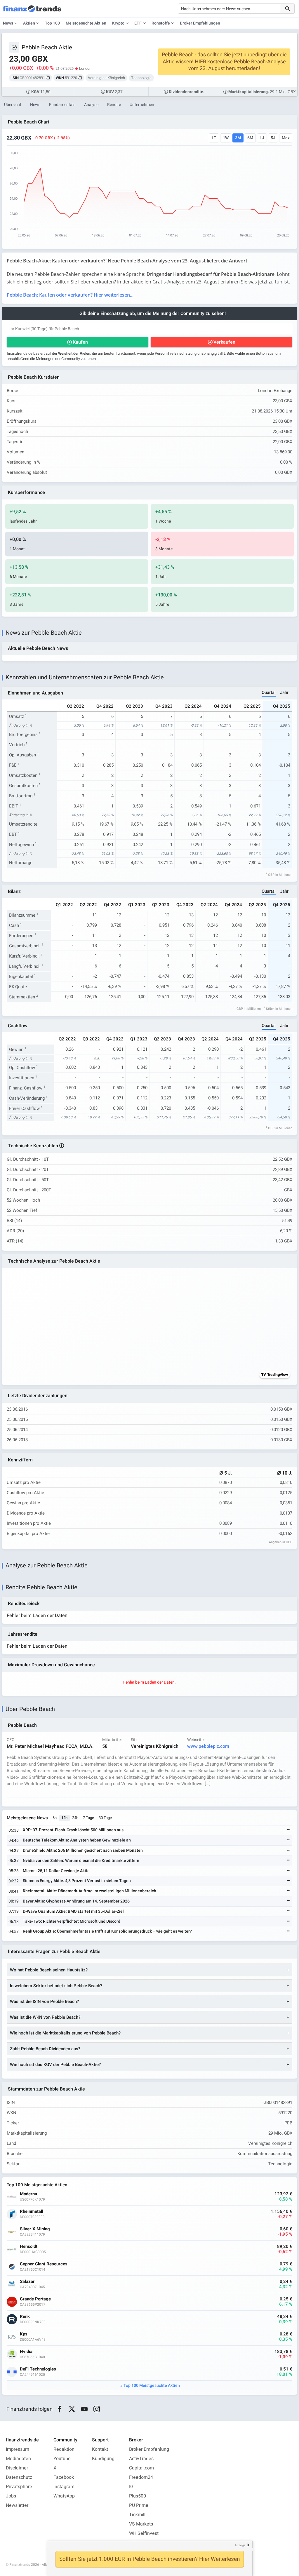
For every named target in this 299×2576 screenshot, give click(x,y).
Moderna (28, 2194)
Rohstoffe (161, 23)
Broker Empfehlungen (200, 23)
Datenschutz (19, 2477)
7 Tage (88, 1818)
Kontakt (100, 2449)
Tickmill (137, 2515)
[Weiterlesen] (289, 1830)
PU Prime (139, 2505)
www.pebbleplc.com (208, 1746)
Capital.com (141, 2468)
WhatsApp (64, 2496)
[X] (72, 2409)
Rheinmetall (32, 2212)
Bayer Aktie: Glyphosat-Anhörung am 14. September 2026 (76, 1901)
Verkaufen (224, 342)
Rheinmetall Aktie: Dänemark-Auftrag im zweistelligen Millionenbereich (89, 1891)
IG (131, 2487)
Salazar (27, 2282)
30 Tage (105, 1818)
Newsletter (17, 2505)
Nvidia (26, 2352)
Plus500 (138, 2496)
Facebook (64, 2477)
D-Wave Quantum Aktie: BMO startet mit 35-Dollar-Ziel (73, 1911)
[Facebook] (59, 2409)
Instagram (64, 2487)
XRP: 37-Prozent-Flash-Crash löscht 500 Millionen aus (73, 1830)
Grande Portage (35, 2299)
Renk (25, 2317)
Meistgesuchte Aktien (86, 23)
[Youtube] (84, 2409)
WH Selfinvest (144, 2533)
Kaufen (80, 342)
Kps (24, 2334)
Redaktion (64, 2449)
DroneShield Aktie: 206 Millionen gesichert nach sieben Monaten (83, 1850)
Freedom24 (141, 2477)
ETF (138, 23)
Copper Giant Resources (44, 2264)
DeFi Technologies (38, 2369)
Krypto (118, 23)
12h (64, 1818)
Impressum (18, 2449)
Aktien (29, 23)
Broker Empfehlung (149, 2449)
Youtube (62, 2459)
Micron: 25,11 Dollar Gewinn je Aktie (56, 1871)
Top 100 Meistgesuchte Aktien (152, 2386)
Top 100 (52, 23)
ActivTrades (141, 2459)
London (85, 68)
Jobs (11, 2496)
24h (75, 1818)
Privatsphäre (19, 2487)
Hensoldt (29, 2247)
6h (55, 1818)
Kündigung (103, 2459)
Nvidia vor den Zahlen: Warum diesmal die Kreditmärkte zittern (81, 1861)
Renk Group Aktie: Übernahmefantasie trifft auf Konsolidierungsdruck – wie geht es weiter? (107, 1931)
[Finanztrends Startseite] (32, 12)
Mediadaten (18, 2459)
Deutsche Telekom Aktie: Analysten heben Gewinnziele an (77, 1840)
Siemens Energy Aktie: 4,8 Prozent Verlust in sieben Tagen (77, 1881)
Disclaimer (17, 2468)
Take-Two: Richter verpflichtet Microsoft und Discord (72, 1921)
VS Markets (141, 2524)
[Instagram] (97, 2409)
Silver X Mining (35, 2229)
